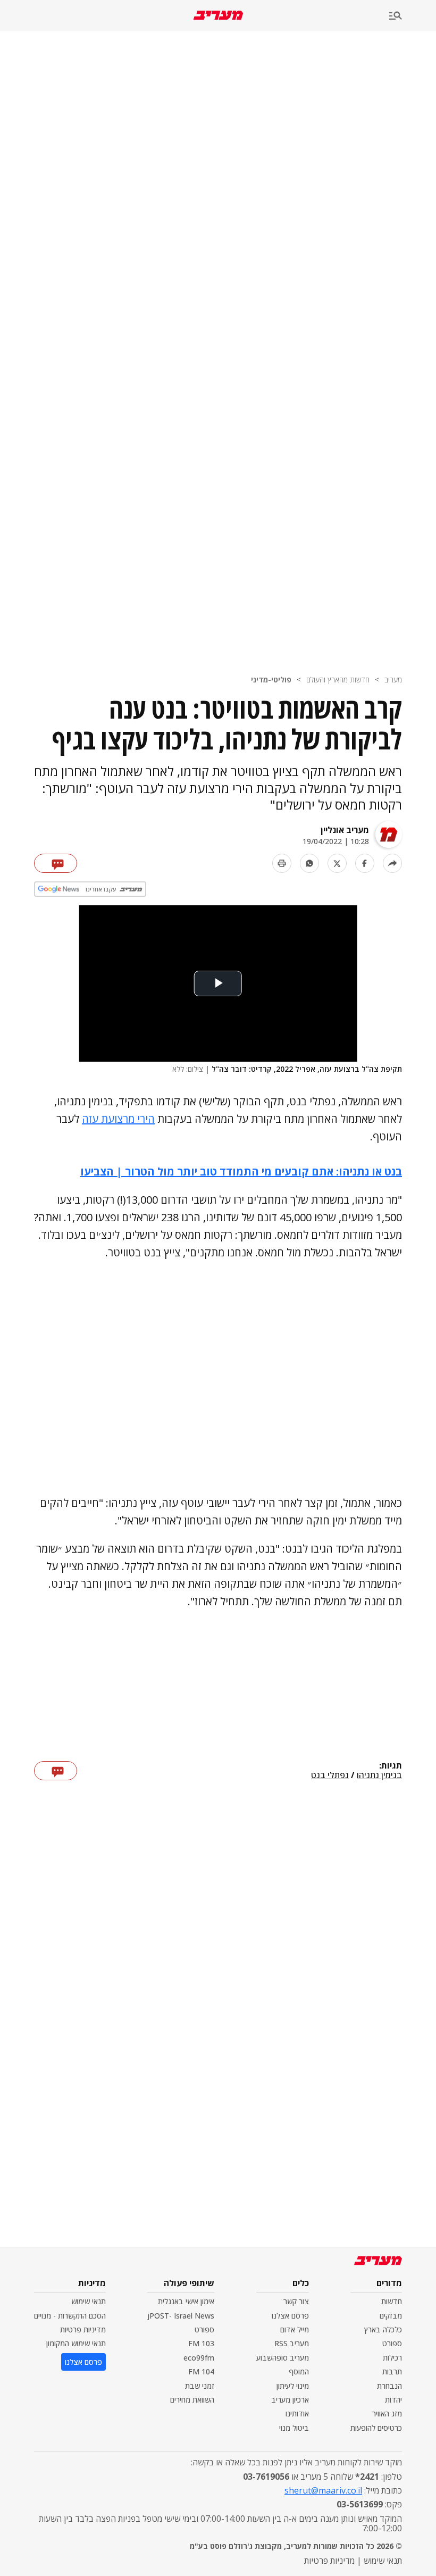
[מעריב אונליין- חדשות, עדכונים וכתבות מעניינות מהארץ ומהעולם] (218, 15)
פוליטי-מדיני (271, 680)
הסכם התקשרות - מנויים (70, 2316)
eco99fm (199, 2358)
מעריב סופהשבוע (283, 2358)
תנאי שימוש (89, 2301)
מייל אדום (295, 2329)
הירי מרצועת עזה (118, 1119)
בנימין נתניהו (379, 1775)
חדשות (392, 2301)
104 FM (201, 2371)
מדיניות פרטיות (83, 2329)
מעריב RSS (292, 2343)
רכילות (392, 2358)
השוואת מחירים (192, 2400)
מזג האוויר (387, 2414)
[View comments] (56, 863)
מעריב (393, 680)
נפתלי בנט (330, 1775)
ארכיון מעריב (290, 2400)
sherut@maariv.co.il (323, 2490)
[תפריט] (413, 16)
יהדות (393, 2400)
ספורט (392, 2343)
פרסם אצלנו (290, 2316)
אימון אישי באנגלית (186, 2301)
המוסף (299, 2371)
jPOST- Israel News (181, 2316)
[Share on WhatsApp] (309, 863)
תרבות (392, 2371)
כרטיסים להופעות (376, 2428)
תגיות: (391, 1766)
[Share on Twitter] (337, 863)
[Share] (392, 863)
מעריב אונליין (345, 830)
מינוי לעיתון (293, 2386)
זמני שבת (200, 2386)
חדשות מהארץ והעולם (338, 680)
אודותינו (297, 2414)
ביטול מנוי (294, 2428)
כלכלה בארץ (383, 2329)
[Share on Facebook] (365, 863)
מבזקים (391, 2316)
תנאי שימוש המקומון (76, 2343)
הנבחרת (389, 2386)
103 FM (201, 2343)
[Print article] (282, 863)
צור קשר (296, 2301)
